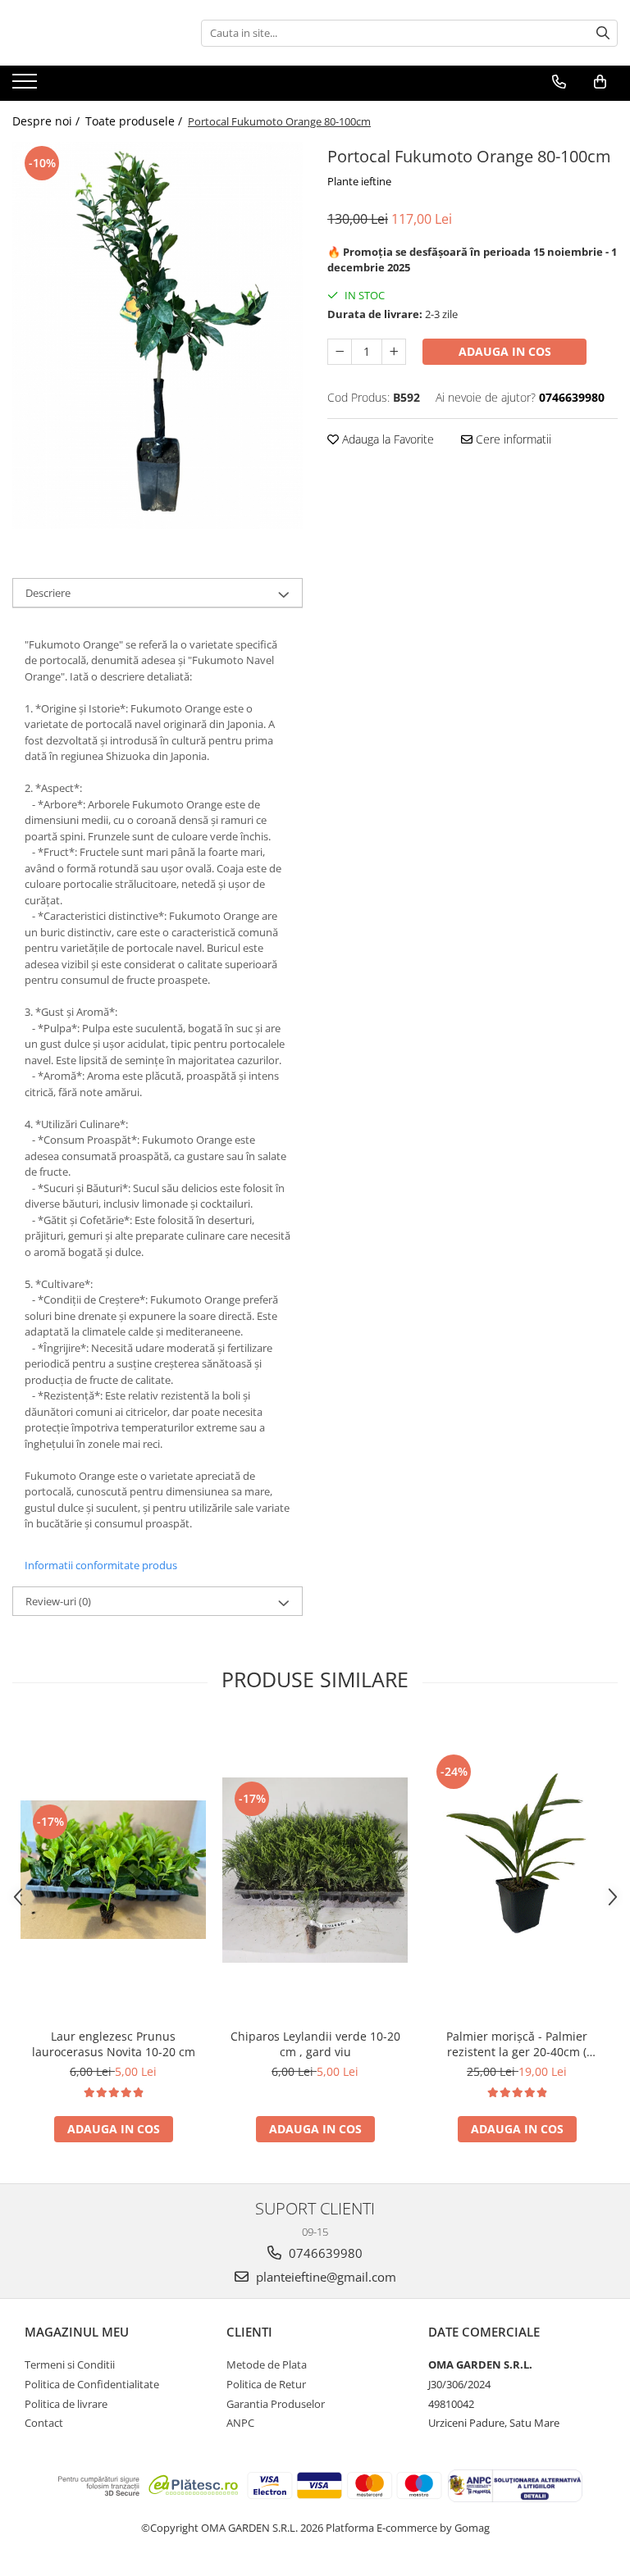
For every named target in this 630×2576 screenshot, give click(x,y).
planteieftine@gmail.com (324, 2277)
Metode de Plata (267, 2364)
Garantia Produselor (276, 2404)
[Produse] (27, 86)
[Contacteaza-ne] (559, 82)
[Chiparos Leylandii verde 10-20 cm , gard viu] (315, 1870)
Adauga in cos (505, 351)
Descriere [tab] (48, 593)
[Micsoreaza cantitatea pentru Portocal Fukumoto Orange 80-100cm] (340, 352)
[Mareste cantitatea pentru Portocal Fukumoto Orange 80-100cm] (394, 352)
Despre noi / (48, 121)
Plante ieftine (359, 181)
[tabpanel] (157, 335)
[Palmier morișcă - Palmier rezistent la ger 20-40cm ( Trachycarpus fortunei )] (517, 1870)
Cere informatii (512, 439)
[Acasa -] (94, 33)
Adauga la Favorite (386, 439)
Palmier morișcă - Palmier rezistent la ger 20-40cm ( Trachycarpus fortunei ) (517, 2044)
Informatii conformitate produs (101, 1565)
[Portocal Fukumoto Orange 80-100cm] (157, 335)
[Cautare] (603, 33)
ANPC (240, 2423)
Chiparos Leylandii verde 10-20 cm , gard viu (315, 2044)
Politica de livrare (66, 2404)
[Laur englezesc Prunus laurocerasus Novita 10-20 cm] (113, 1870)
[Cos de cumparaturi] (600, 82)
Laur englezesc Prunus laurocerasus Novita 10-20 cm (114, 2044)
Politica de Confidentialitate (92, 2384)
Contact (44, 2423)
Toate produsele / (135, 121)
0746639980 (324, 2253)
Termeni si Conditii (70, 2364)
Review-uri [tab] (58, 1601)
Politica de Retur (266, 2384)
